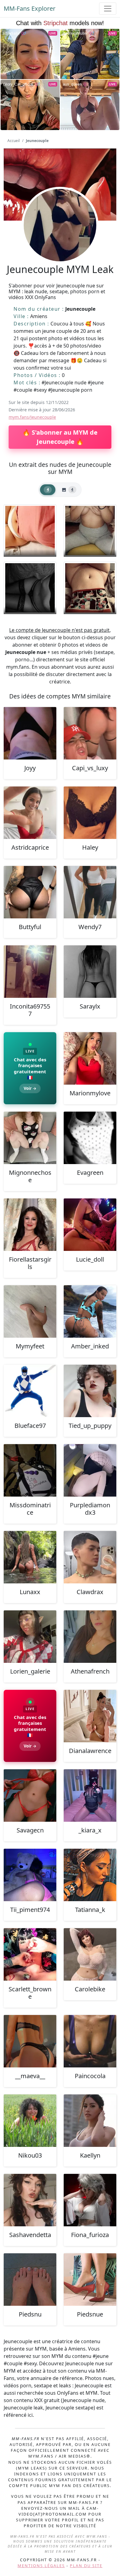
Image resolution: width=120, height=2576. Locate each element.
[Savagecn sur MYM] (30, 1796)
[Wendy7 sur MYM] (90, 892)
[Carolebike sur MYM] (90, 1954)
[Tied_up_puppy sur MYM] (90, 1391)
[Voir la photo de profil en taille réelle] (60, 242)
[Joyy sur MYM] (30, 733)
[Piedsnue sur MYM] (90, 2280)
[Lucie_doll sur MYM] (90, 1225)
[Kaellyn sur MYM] (90, 2121)
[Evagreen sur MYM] (90, 1138)
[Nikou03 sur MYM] (30, 2121)
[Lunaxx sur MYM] (30, 1557)
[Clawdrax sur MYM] (90, 1557)
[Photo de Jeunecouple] (30, 531)
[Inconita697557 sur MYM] (30, 972)
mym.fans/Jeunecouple (32, 417)
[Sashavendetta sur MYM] (30, 2200)
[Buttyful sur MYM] (30, 892)
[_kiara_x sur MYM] (90, 1796)
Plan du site (86, 2566)
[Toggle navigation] (108, 9)
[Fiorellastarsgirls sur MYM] (30, 1225)
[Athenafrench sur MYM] (90, 1637)
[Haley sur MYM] (90, 813)
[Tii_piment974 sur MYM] (30, 1875)
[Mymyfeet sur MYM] (30, 1311)
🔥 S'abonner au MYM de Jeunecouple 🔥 (60, 437)
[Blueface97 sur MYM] (30, 1391)
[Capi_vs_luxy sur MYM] (90, 733)
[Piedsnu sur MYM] (30, 2280)
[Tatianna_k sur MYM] (90, 1875)
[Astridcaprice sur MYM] (30, 813)
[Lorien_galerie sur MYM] (30, 1637)
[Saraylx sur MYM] (90, 972)
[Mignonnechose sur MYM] (30, 1138)
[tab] (48, 490)
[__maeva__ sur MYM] (30, 2041)
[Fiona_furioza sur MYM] (90, 2200)
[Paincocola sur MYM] (90, 2041)
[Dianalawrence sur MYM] (90, 1716)
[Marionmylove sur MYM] (90, 1058)
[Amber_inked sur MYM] (90, 1311)
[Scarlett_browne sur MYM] (30, 1954)
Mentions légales (41, 2566)
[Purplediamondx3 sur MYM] (90, 1470)
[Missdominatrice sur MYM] (30, 1470)
